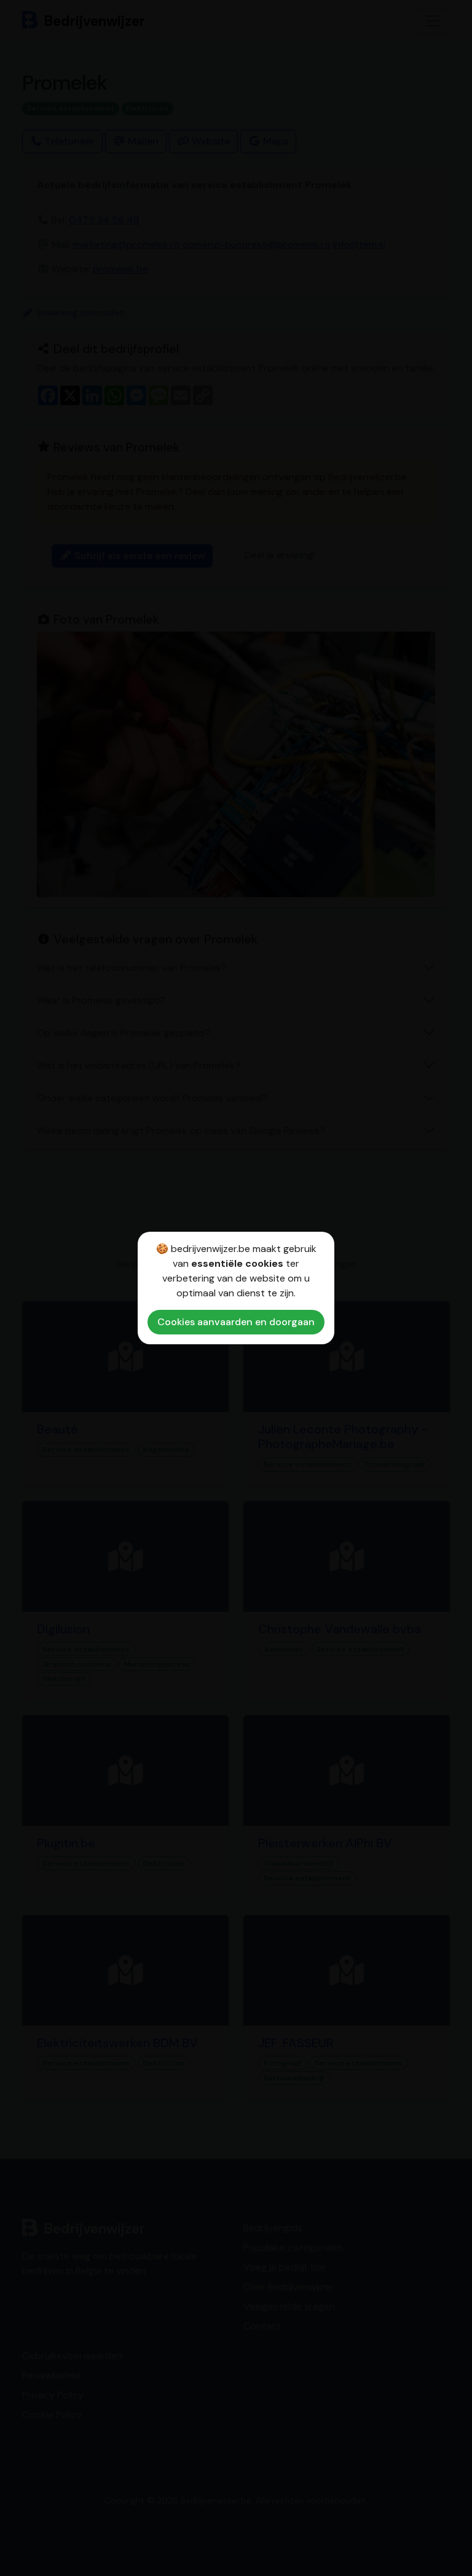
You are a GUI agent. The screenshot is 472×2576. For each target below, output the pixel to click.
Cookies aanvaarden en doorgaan (236, 1322)
